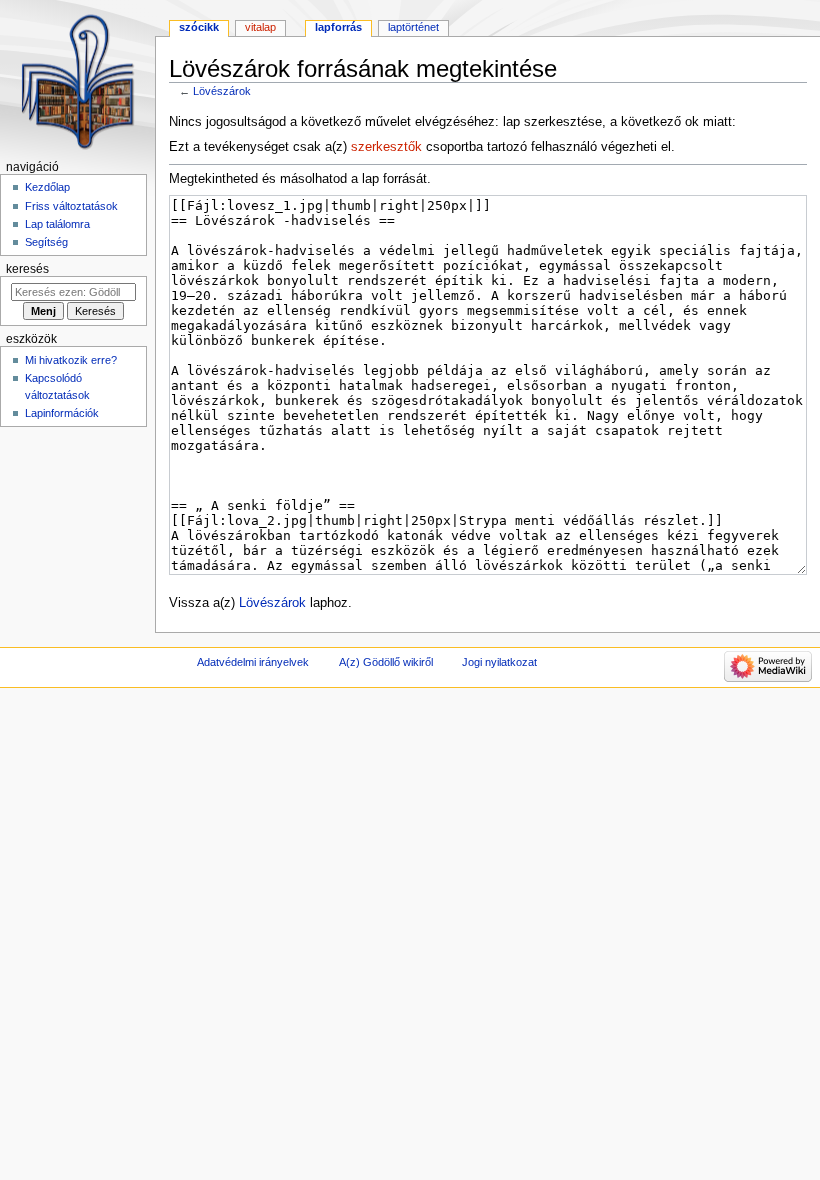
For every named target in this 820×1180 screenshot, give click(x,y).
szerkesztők (386, 147)
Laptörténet (413, 27)
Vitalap (260, 27)
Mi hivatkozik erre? (71, 360)
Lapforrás (338, 27)
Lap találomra (57, 224)
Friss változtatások (71, 206)
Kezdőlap (47, 187)
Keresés (27, 269)
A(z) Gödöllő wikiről (386, 662)
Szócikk (199, 27)
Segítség (46, 242)
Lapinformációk (62, 413)
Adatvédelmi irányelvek (253, 662)
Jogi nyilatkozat (499, 662)
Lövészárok (222, 91)
